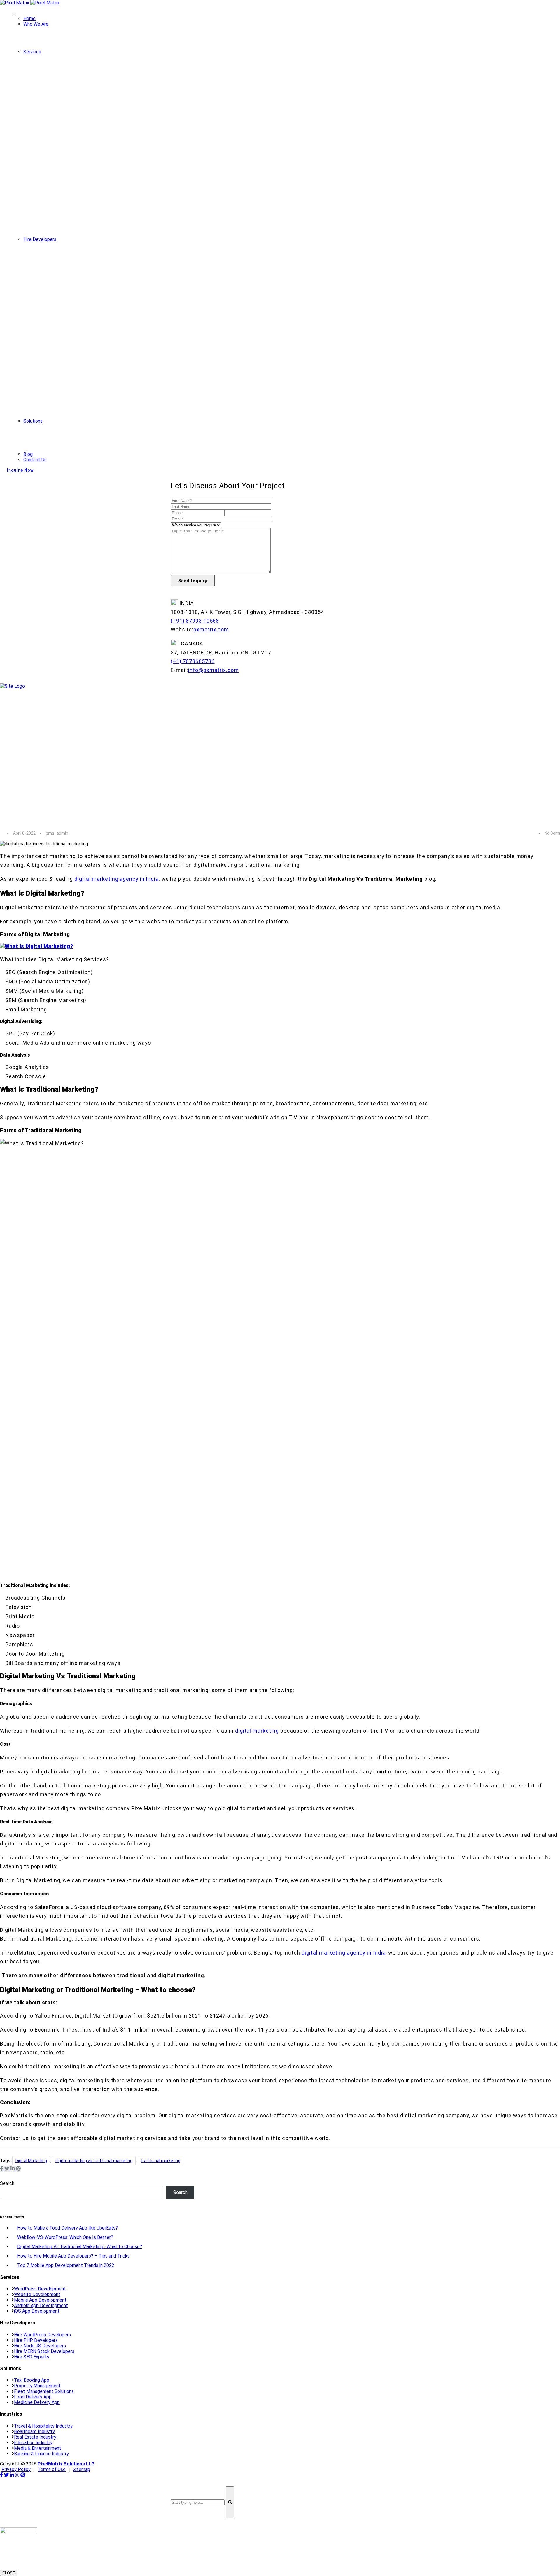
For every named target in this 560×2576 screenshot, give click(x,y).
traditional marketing (161, 2161)
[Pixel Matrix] (30, 3)
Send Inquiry (193, 581)
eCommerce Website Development (87, 154)
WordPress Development (77, 86)
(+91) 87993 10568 (195, 621)
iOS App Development (74, 132)
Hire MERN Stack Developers (81, 353)
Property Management (58, 435)
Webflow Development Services (84, 177)
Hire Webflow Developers (77, 376)
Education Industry (33, 2443)
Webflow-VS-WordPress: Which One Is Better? (65, 2237)
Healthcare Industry (34, 2431)
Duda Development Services (80, 166)
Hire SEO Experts (69, 365)
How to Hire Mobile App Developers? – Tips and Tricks (73, 2256)
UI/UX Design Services (74, 143)
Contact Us (35, 460)
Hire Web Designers (71, 285)
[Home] (12, 686)
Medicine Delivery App (58, 452)
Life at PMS (48, 49)
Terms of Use (52, 2469)
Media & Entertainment (38, 2448)
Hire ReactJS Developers (77, 319)
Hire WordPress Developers (79, 262)
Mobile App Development (77, 109)
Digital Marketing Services (78, 200)
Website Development (74, 75)
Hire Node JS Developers (77, 331)
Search (7, 2183)
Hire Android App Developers (80, 308)
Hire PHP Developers (73, 274)
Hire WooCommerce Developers (84, 342)
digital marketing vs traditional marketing (94, 2161)
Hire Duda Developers (73, 387)
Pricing (42, 44)
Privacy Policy (16, 2469)
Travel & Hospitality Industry (43, 2426)
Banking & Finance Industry (41, 2454)
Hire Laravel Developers (76, 296)
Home (29, 19)
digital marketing (257, 1731)
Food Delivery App (54, 446)
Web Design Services (73, 98)
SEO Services (65, 211)
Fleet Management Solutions (65, 441)
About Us (44, 33)
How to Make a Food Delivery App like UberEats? (68, 2228)
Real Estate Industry (35, 2437)
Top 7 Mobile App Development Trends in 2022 (66, 2265)
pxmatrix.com (211, 629)
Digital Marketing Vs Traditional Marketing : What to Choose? (80, 2247)
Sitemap (82, 2469)
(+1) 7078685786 (193, 661)
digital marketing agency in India (117, 879)
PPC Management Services (79, 223)
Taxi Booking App (53, 429)
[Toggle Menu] (14, 15)
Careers (43, 38)
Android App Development (78, 120)
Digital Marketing (31, 2161)
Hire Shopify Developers (76, 399)
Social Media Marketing (75, 189)
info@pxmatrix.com (213, 670)
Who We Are (36, 24)
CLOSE (9, 2573)
